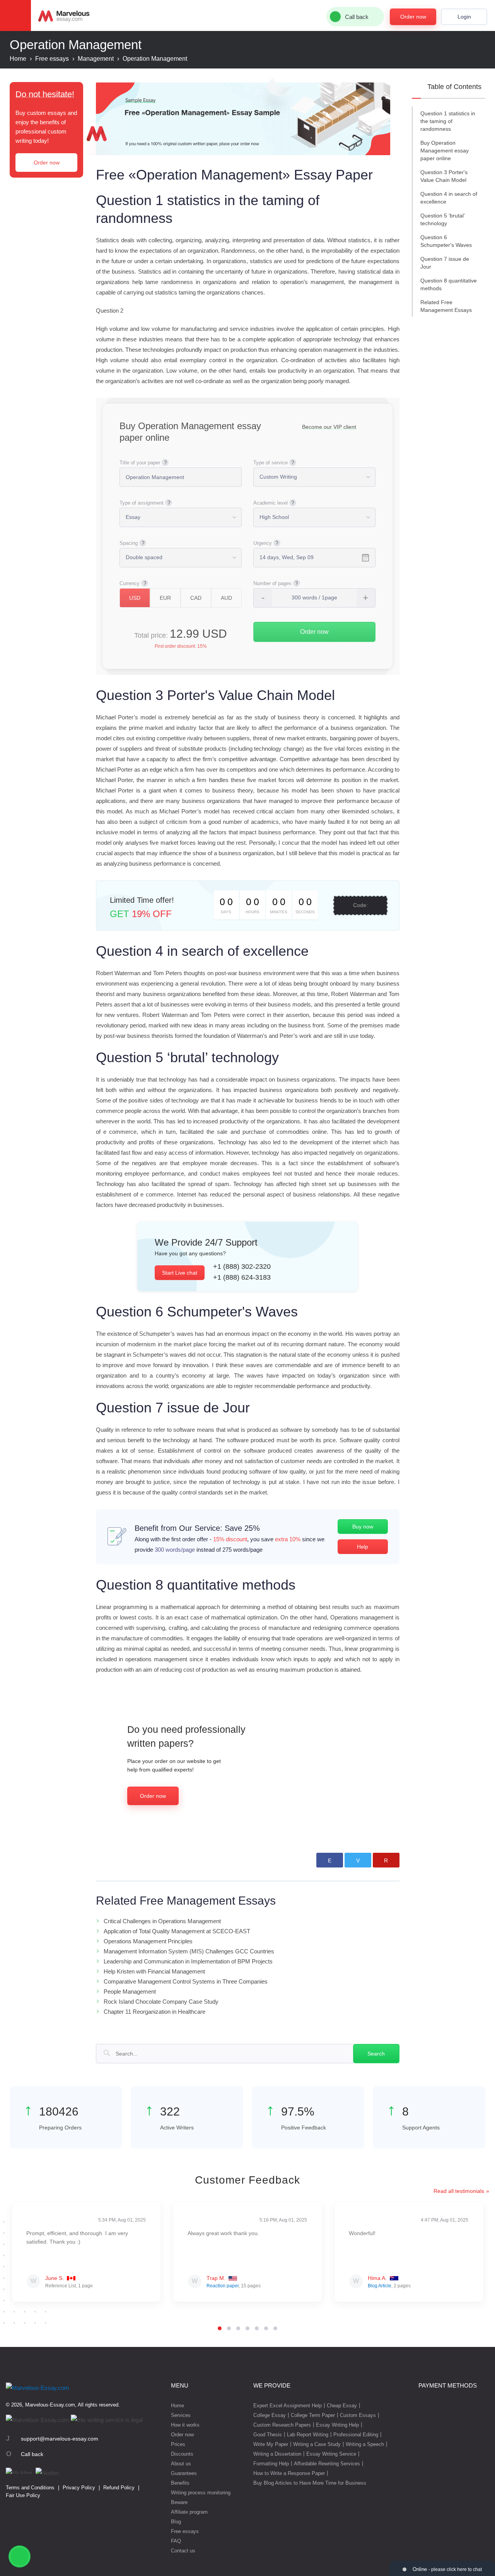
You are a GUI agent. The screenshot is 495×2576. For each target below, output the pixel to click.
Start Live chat (180, 1273)
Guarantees (184, 2473)
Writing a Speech (365, 2444)
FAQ (176, 2541)
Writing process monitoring (201, 2493)
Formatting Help (271, 2464)
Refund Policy (119, 2488)
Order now (413, 17)
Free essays (185, 2531)
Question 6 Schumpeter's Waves (446, 241)
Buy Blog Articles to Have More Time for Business (310, 2483)
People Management (130, 1991)
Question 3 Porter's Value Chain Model (444, 176)
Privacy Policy (79, 2488)
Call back (32, 2454)
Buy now (363, 1527)
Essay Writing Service (331, 2454)
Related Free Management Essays (446, 306)
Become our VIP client (329, 427)
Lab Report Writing (308, 2435)
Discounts (182, 2454)
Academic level (271, 503)
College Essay (270, 2415)
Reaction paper (223, 2286)
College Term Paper (313, 2415)
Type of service (271, 463)
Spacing (129, 543)
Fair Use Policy (23, 2495)
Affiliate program (189, 2512)
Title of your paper (140, 463)
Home (178, 2406)
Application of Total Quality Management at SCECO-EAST (177, 1931)
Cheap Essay (342, 2406)
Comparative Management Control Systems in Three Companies (186, 1981)
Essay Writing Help (337, 2425)
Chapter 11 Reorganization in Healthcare (154, 2012)
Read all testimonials (459, 2191)
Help (363, 1547)
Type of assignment (142, 503)
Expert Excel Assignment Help (288, 2406)
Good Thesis (268, 2435)
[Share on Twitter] (358, 1860)
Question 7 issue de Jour (445, 263)
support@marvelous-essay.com (60, 2439)
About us (181, 2464)
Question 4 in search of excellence (449, 198)
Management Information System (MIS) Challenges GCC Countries (189, 1951)
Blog (176, 2522)
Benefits (180, 2483)
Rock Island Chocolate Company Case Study (161, 2002)
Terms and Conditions (30, 2488)
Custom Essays (358, 2415)
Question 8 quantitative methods (449, 284)
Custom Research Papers (282, 2425)
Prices (178, 2444)
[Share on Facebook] (330, 1860)
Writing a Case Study (317, 2444)
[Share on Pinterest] (386, 1860)
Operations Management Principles (148, 1941)
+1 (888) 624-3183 (242, 1277)
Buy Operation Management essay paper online (445, 151)
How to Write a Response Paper (289, 2473)
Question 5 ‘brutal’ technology (443, 219)
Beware (179, 2502)
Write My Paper (271, 2444)
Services (181, 2415)
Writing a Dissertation (277, 2454)
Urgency (263, 543)
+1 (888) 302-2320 (242, 1267)
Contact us (183, 2551)
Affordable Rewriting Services (327, 2464)
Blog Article (380, 2286)
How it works (185, 2425)
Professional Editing (356, 2435)
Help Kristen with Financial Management (154, 1971)
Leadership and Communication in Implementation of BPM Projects (188, 1961)
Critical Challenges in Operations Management (162, 1921)
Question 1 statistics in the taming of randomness (448, 121)
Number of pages (272, 583)
